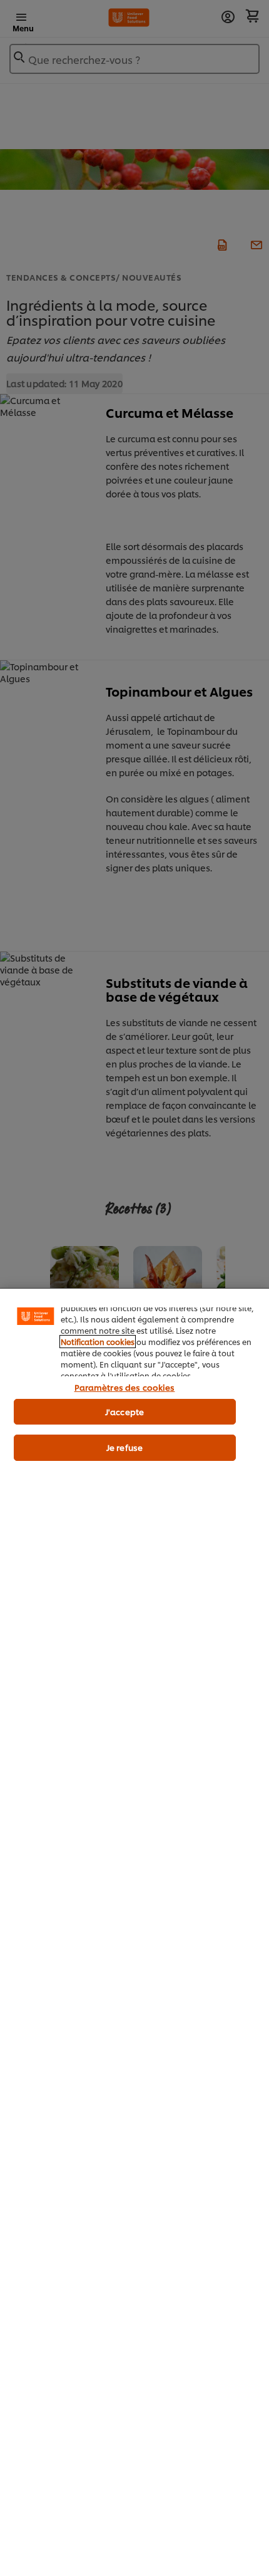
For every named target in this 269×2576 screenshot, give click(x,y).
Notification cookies (98, 1342)
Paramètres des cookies (125, 1387)
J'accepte (124, 1411)
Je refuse (124, 1447)
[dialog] (134, 1932)
